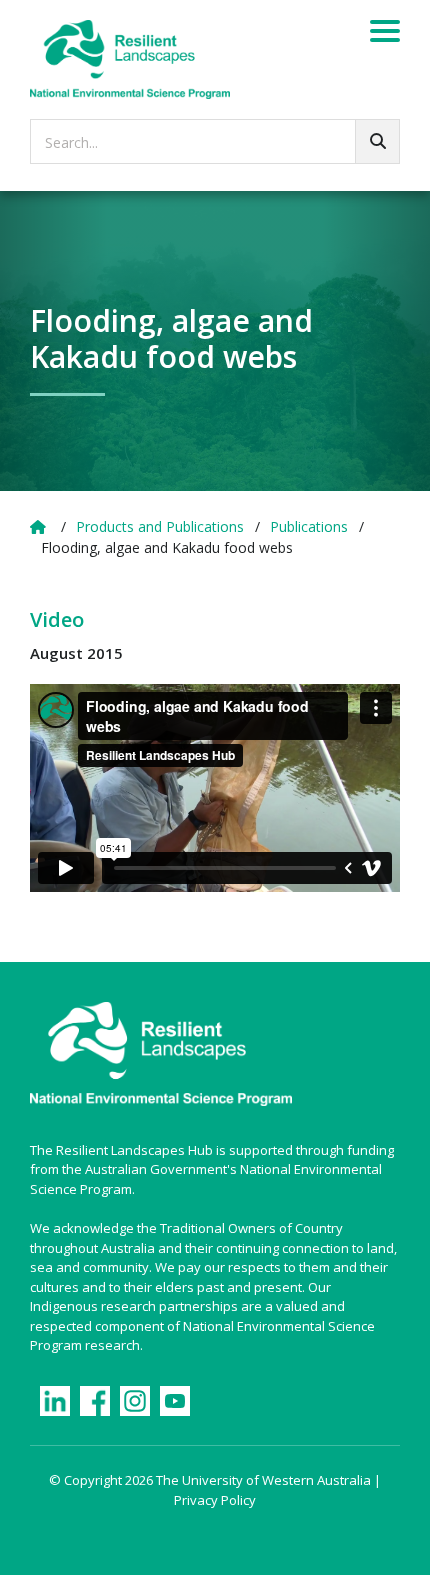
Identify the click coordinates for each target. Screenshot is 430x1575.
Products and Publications (160, 526)
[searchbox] (215, 141)
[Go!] (377, 141)
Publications (309, 526)
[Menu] (385, 34)
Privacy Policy (215, 1500)
